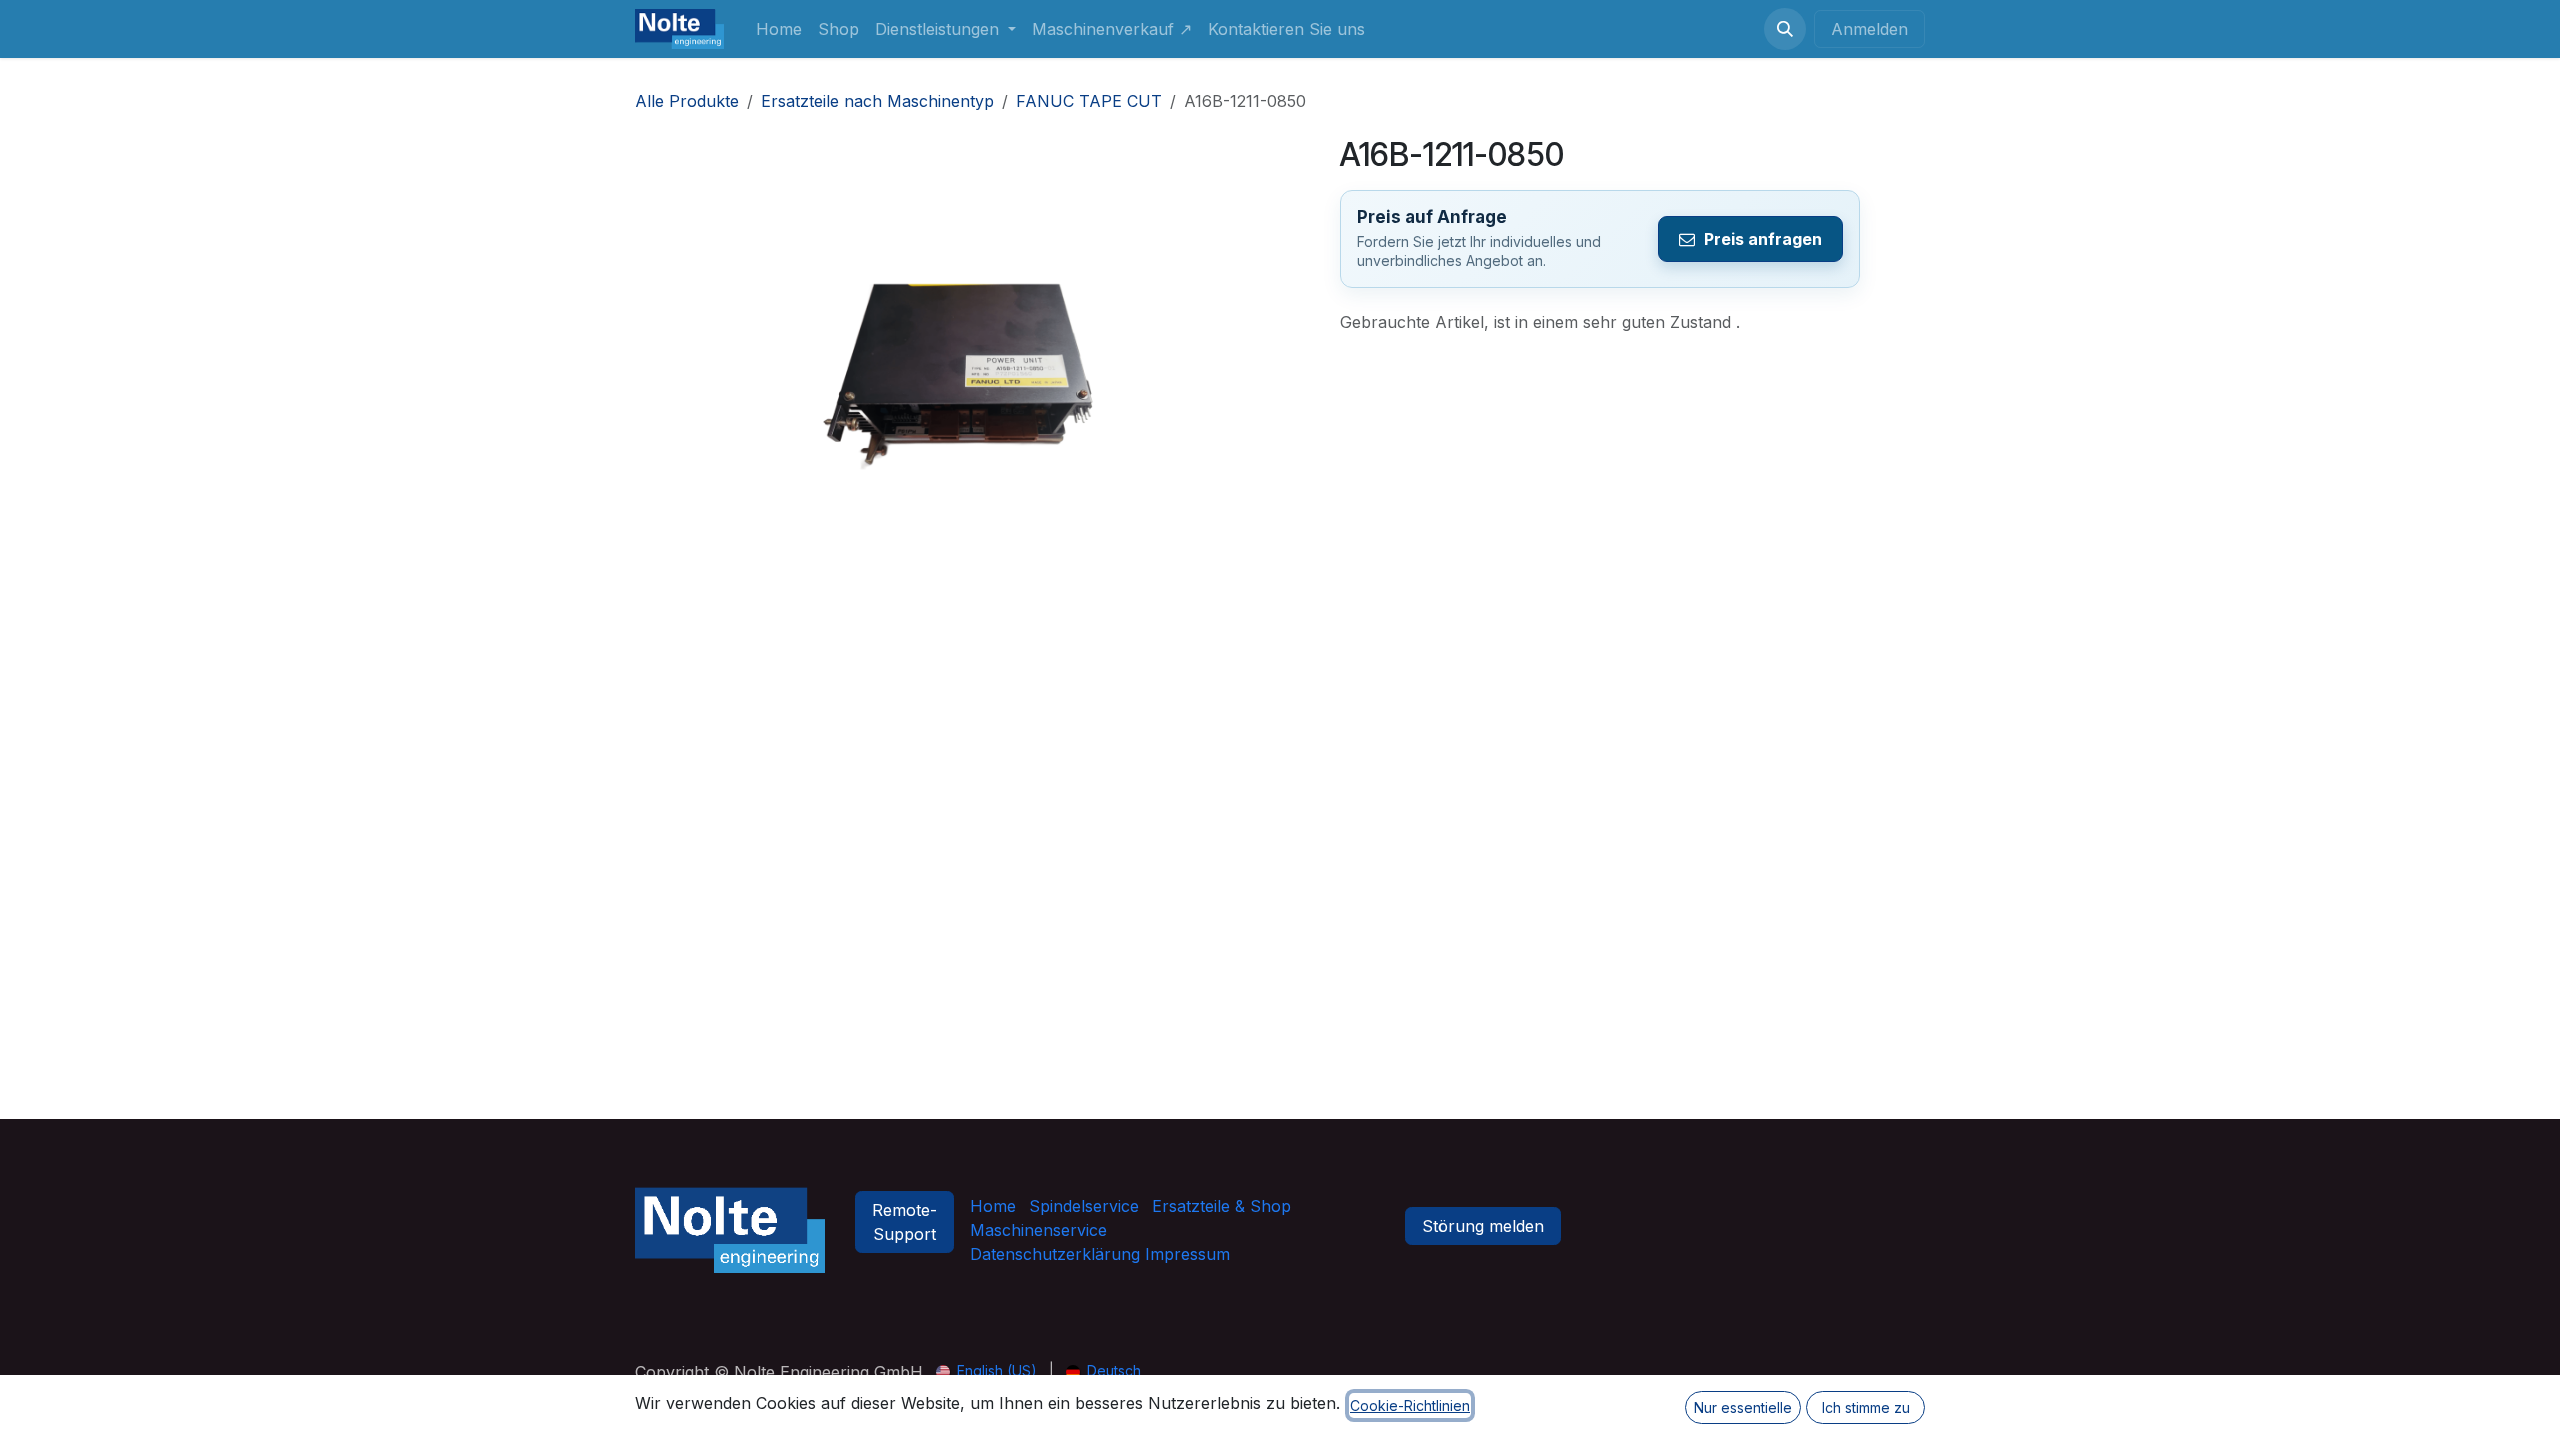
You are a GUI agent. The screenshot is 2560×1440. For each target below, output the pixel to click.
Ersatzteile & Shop (1221, 1206)
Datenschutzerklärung (1055, 1254)
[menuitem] (779, 29)
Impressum (1185, 1254)
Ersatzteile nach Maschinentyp (877, 101)
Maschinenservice (1038, 1230)
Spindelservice (1084, 1206)
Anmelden (1869, 29)
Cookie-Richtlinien (1410, 1405)
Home (993, 1206)
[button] (1785, 29)
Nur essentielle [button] (1743, 1407)
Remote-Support (904, 1222)
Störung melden (1483, 1226)
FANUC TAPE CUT (1089, 101)
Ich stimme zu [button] (1866, 1407)
